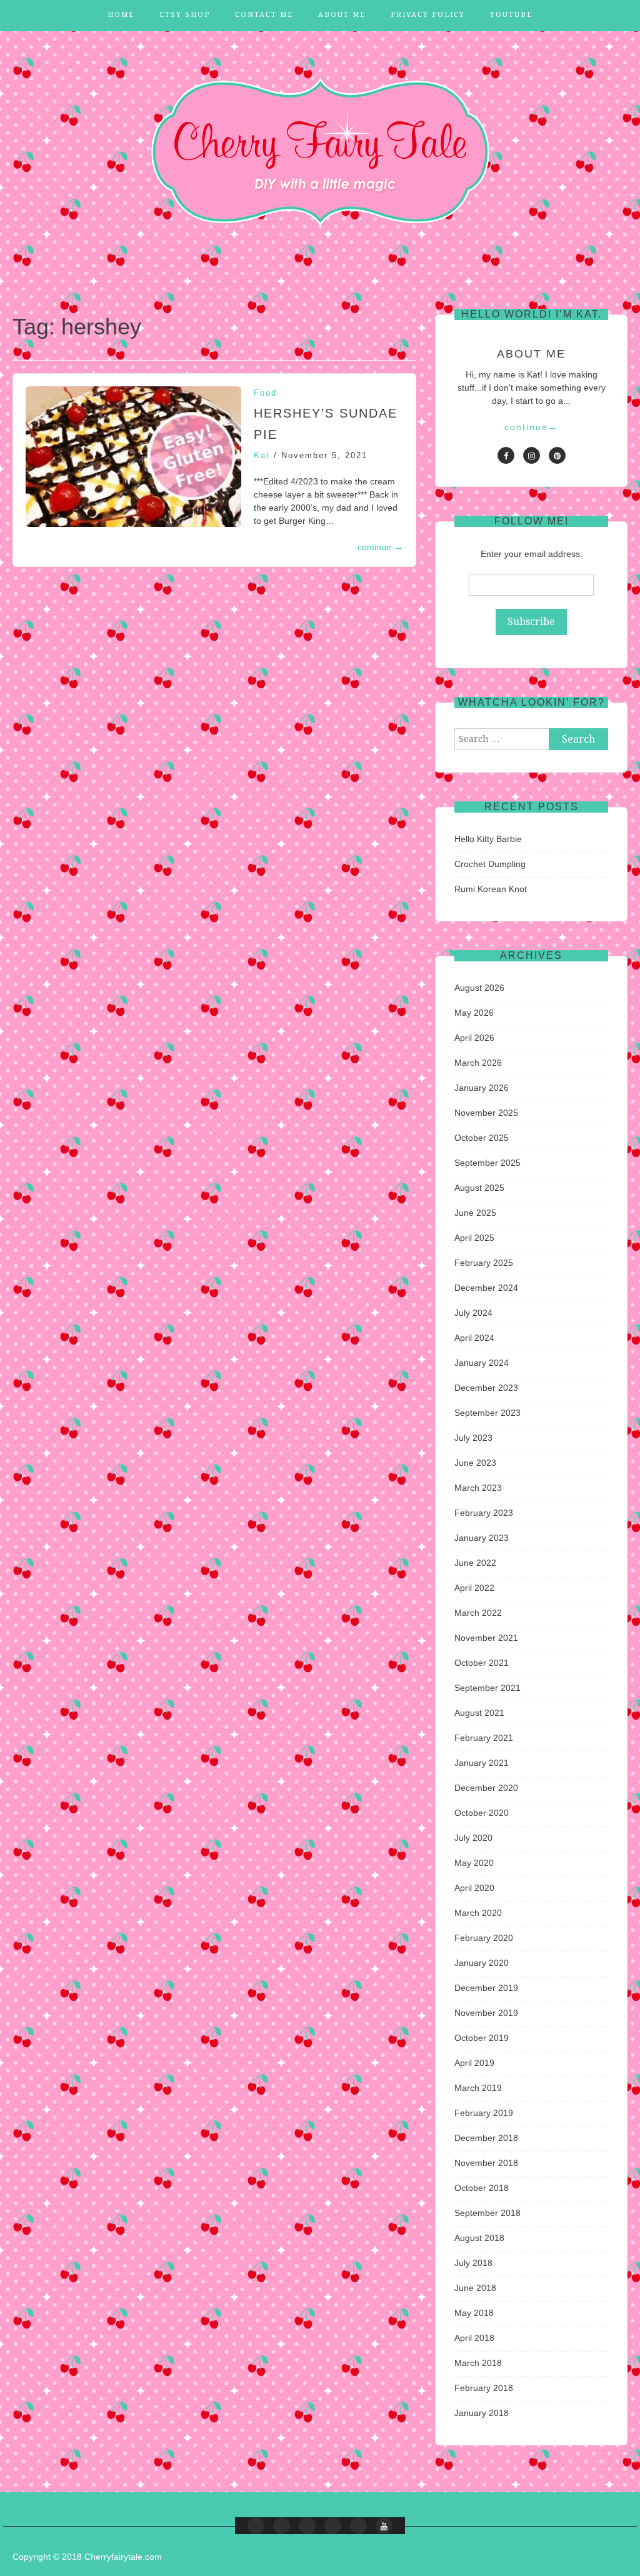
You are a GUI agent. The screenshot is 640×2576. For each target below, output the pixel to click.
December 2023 (486, 1388)
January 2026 (482, 1088)
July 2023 (473, 1438)
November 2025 (486, 1113)
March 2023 (478, 1488)
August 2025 (479, 1188)
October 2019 (482, 2038)
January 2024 (482, 1363)
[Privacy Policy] (358, 2526)
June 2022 (475, 1563)
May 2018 (474, 2313)
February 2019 (484, 2113)
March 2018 (478, 2363)
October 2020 (482, 1813)
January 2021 (482, 1763)
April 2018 (474, 2338)
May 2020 (474, 1863)
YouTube (511, 15)
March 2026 (478, 1063)
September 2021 (487, 1688)
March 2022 (478, 1613)
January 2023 (482, 1538)
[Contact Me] (307, 2526)
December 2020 (486, 1788)
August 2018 (479, 2238)
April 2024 (474, 1338)
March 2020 (478, 1913)
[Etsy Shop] (282, 2526)
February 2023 (484, 1513)
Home (121, 15)
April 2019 (474, 2063)
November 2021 (486, 1638)
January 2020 (482, 1963)
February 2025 (484, 1263)
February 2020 (484, 1938)
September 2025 (487, 1163)
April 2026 (474, 1038)
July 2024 (473, 1313)
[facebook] (506, 455)
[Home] (256, 2526)
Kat (262, 455)
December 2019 (486, 1988)
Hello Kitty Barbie (488, 839)
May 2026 (474, 1013)
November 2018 (486, 2163)
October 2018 (482, 2188)
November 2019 (486, 2013)
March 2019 (478, 2088)
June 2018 (475, 2288)
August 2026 (479, 988)
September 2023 (487, 1413)
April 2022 (474, 1588)
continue (380, 547)
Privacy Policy (428, 15)
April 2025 (474, 1238)
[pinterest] (557, 455)
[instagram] (532, 455)
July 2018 (473, 2263)
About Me (342, 15)
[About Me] (333, 2526)
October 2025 (482, 1138)
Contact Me (264, 15)
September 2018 (487, 2213)
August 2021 (479, 1713)
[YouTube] (384, 2526)
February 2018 (484, 2388)
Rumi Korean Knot (491, 889)
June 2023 (475, 1463)
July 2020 (473, 1838)
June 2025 (475, 1213)
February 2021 (484, 1738)
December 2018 (486, 2138)
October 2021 (482, 1663)
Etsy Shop (185, 15)
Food (265, 393)
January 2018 (482, 2413)
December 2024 (486, 1288)
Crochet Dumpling (490, 864)
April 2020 (474, 1888)
